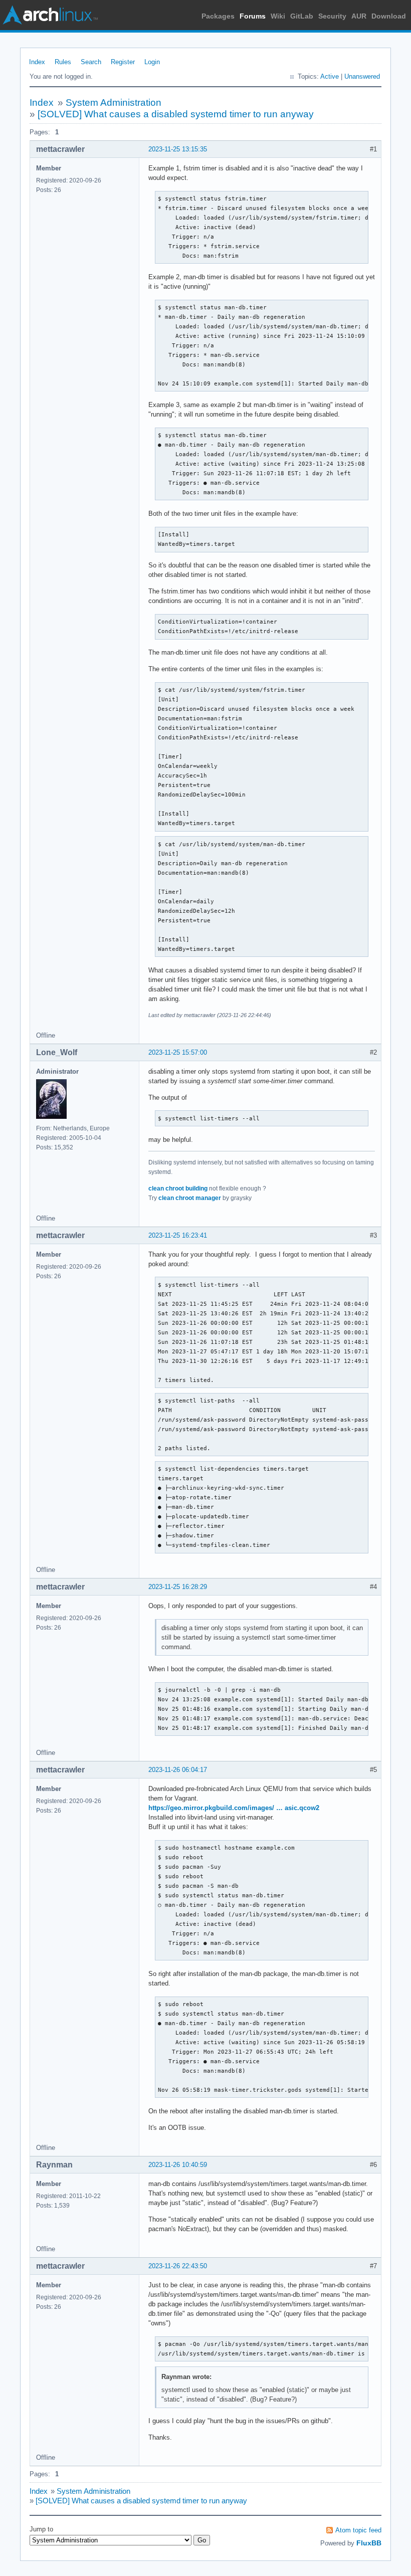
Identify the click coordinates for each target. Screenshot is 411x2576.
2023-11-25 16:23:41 (178, 1235)
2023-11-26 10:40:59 (178, 2165)
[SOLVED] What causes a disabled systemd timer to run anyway (176, 114)
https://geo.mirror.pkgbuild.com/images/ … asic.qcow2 (234, 1808)
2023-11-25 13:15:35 (178, 149)
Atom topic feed (358, 2530)
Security (332, 16)
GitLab (302, 16)
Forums (253, 16)
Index (37, 62)
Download (389, 16)
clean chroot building (178, 1188)
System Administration (114, 103)
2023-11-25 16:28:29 (178, 1587)
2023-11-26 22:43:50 (178, 2266)
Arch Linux (50, 15)
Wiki (278, 16)
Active (330, 76)
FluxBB (369, 2543)
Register (123, 62)
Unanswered (362, 76)
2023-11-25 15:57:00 (178, 1052)
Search (91, 62)
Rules (63, 62)
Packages (218, 16)
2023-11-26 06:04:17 (178, 1770)
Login (152, 62)
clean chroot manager (190, 1198)
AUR (359, 16)
